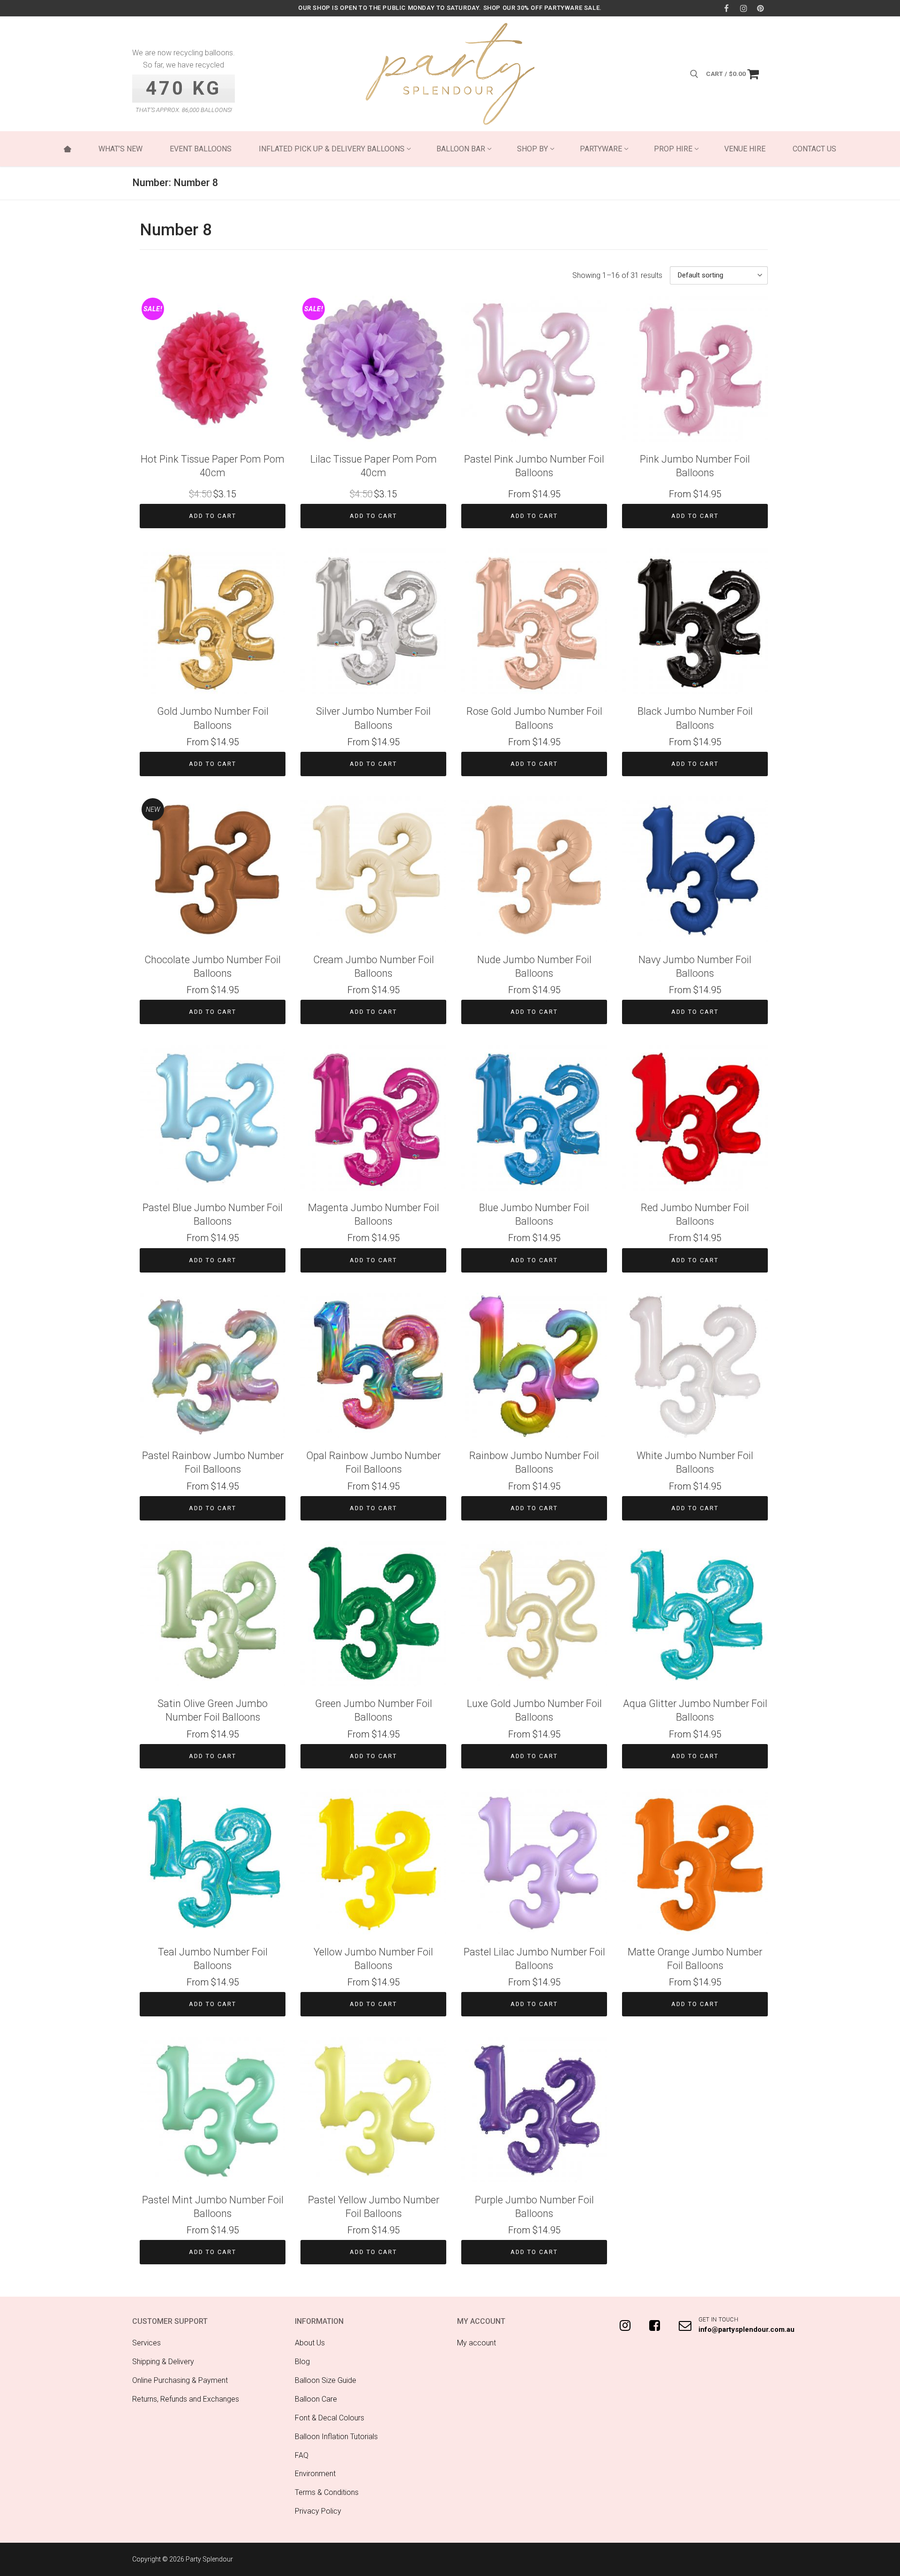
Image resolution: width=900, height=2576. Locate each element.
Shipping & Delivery (163, 2362)
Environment (315, 2474)
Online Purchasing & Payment (180, 2380)
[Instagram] (744, 8)
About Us (310, 2343)
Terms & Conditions (327, 2492)
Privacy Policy (318, 2511)
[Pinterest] (761, 8)
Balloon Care (316, 2399)
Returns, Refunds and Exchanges (186, 2399)
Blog (302, 2362)
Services (146, 2343)
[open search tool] (694, 74)
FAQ (302, 2455)
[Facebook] (726, 8)
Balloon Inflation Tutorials (336, 2437)
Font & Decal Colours (330, 2418)
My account (476, 2343)
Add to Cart (213, 516)
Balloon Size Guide (326, 2380)
